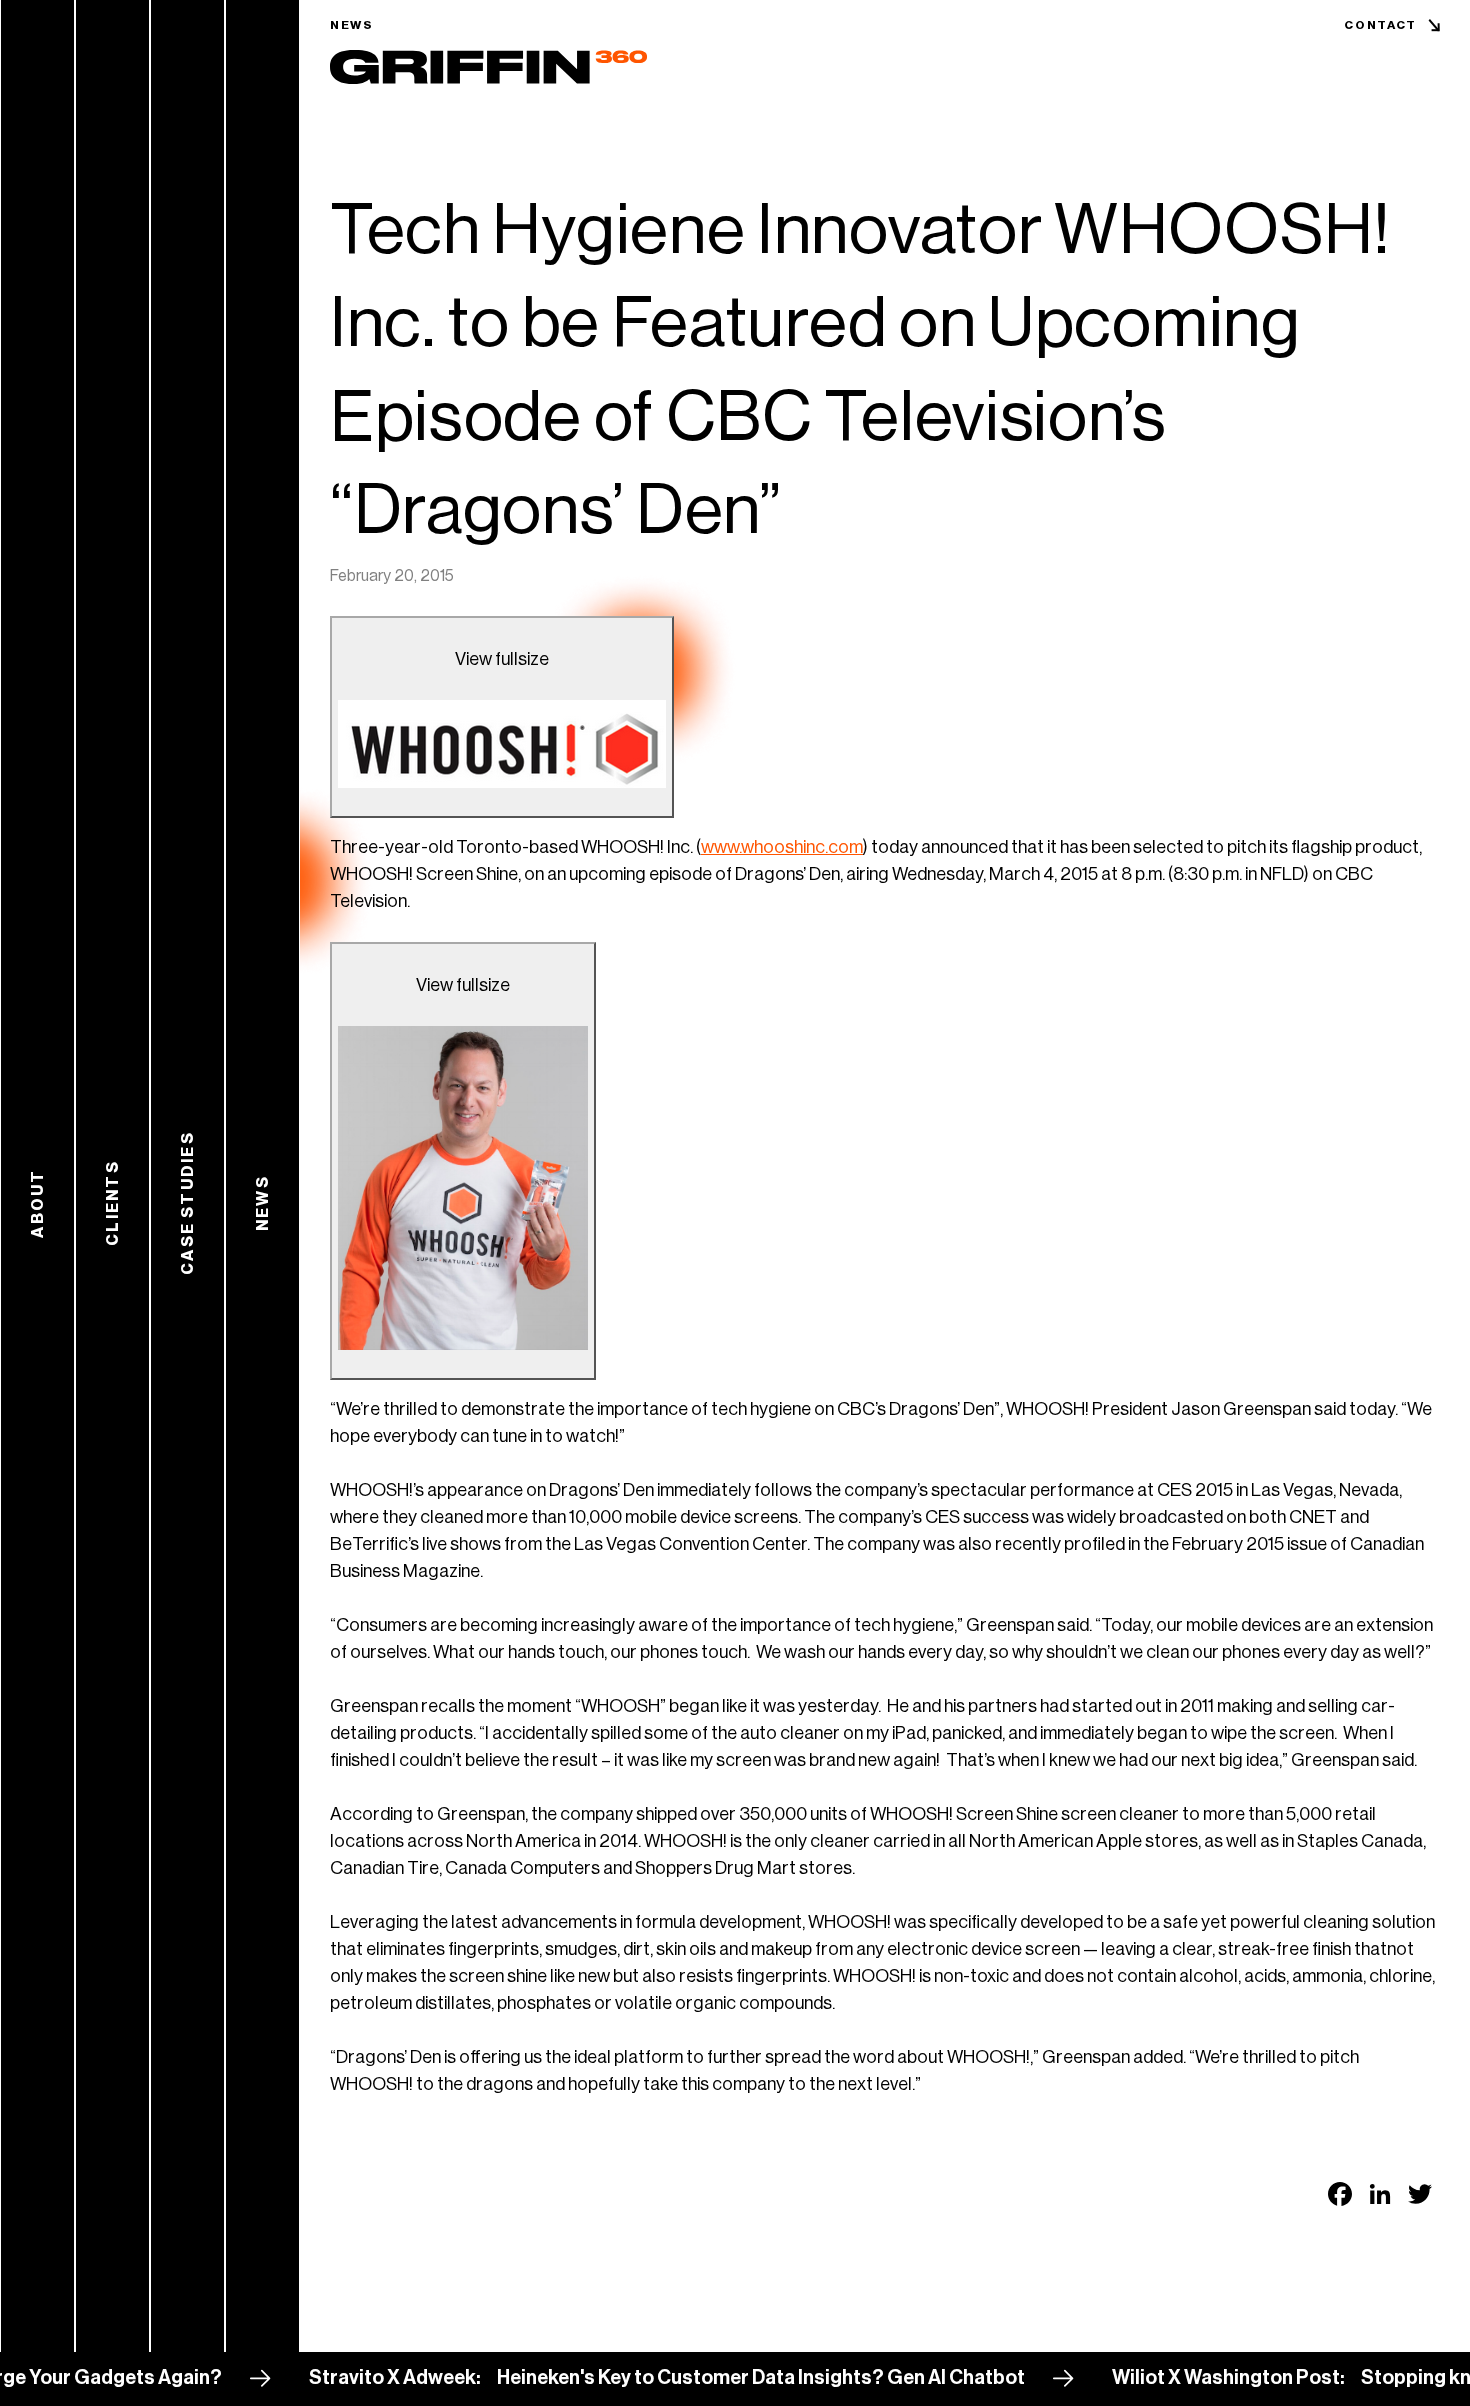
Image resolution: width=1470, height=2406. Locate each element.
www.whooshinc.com (782, 847)
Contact (1380, 25)
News (352, 25)
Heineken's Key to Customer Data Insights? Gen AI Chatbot (702, 2378)
